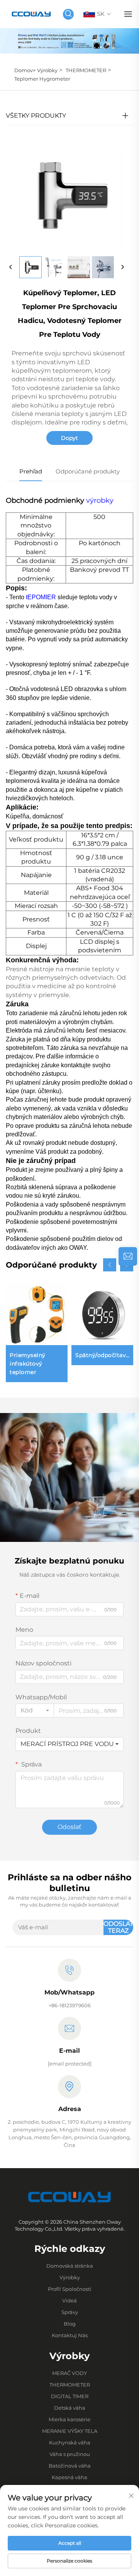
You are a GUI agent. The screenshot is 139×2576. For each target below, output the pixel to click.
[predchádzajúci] (11, 267)
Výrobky (47, 70)
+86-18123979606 (70, 2005)
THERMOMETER (86, 70)
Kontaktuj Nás (70, 2335)
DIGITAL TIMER (70, 2396)
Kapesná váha (69, 2477)
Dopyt (69, 438)
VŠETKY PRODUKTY (36, 116)
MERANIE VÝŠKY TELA (70, 2431)
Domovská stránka (70, 2266)
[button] (110, 1265)
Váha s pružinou (70, 2454)
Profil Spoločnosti (70, 2289)
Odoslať (69, 1827)
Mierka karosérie (69, 2419)
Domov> (25, 70)
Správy (70, 2312)
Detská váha (70, 2408)
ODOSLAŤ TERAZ (118, 1927)
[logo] (31, 14)
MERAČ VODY (69, 2373)
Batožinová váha (70, 2466)
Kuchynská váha (70, 2442)
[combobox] (35, 1711)
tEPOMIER (42, 597)
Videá (69, 2300)
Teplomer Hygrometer (42, 79)
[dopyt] (128, 1256)
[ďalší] (122, 267)
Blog (70, 2324)
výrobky (100, 500)
